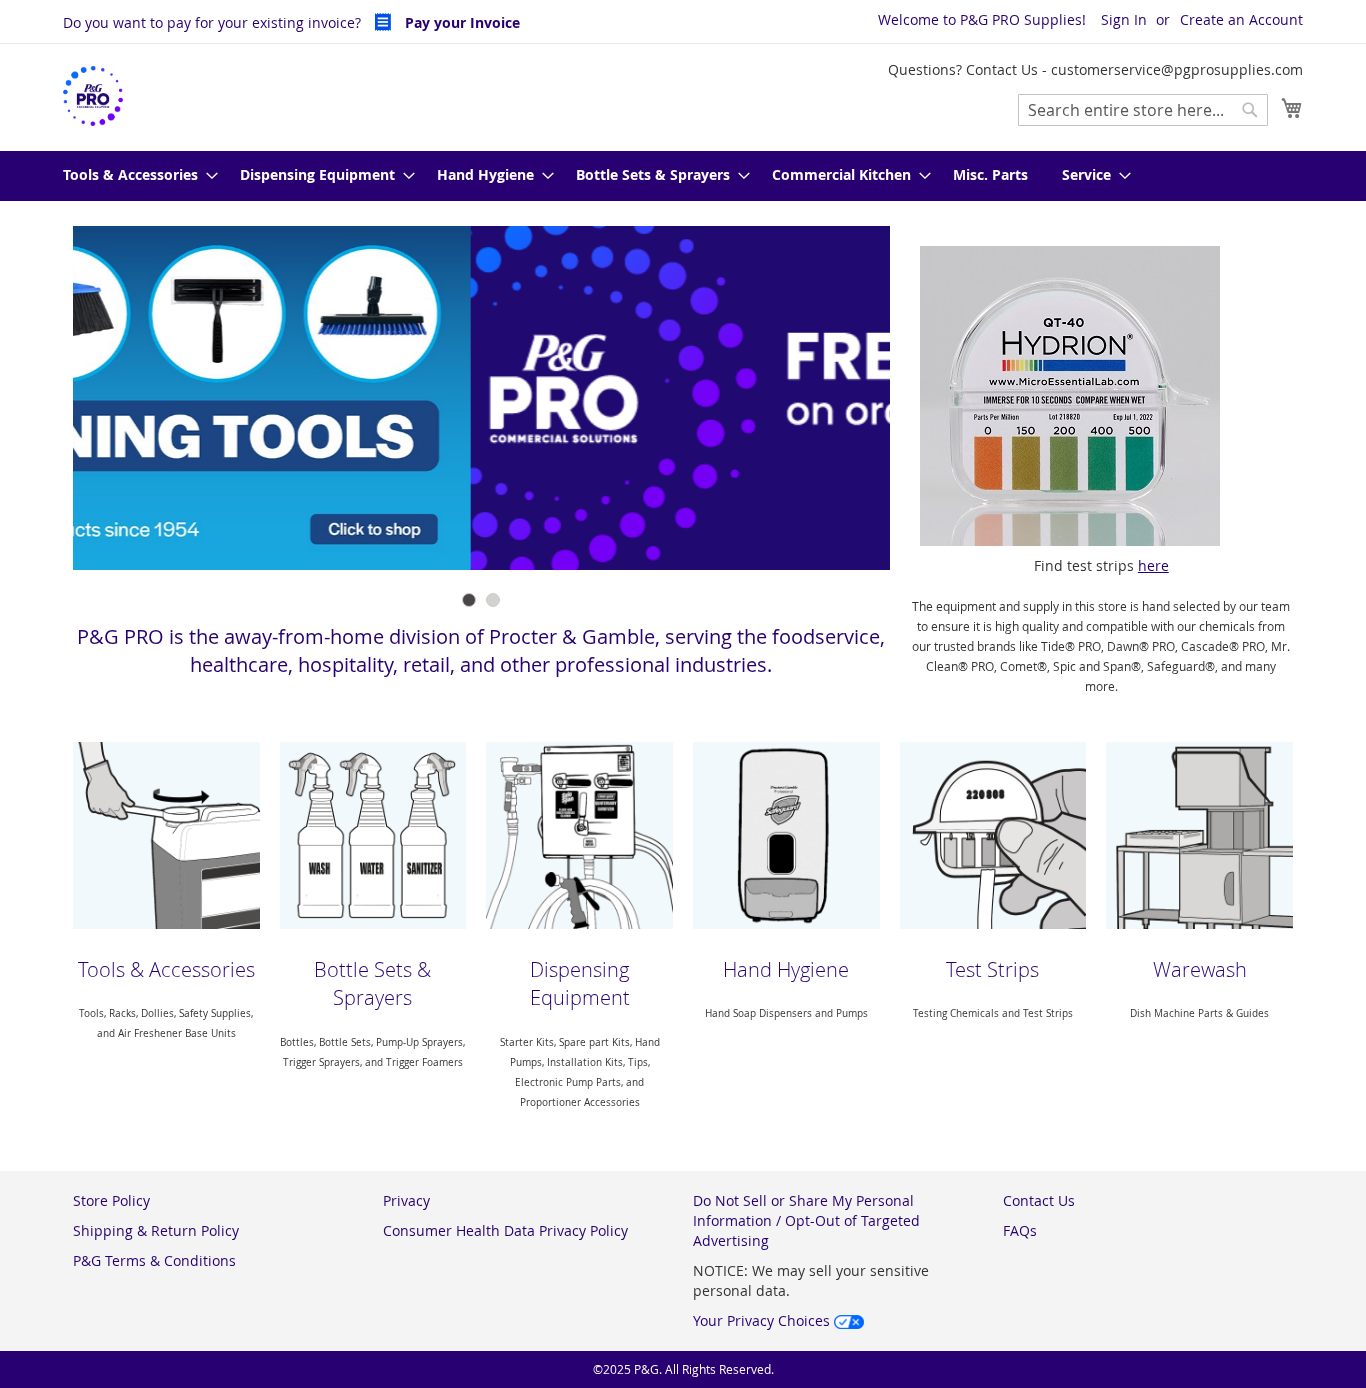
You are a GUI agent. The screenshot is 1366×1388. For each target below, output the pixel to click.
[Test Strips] (993, 835)
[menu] (683, 176)
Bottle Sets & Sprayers (372, 984)
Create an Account (1241, 19)
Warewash (1200, 969)
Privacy (406, 1200)
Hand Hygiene (786, 969)
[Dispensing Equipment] (579, 835)
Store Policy (111, 1200)
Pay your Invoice (460, 22)
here (1153, 565)
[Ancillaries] (166, 835)
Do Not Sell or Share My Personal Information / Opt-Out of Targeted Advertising (806, 1220)
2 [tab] (493, 600)
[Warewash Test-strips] (1101, 396)
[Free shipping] (481, 400)
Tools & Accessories (166, 969)
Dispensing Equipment (580, 984)
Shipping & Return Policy (156, 1230)
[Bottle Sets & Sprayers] (373, 835)
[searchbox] (1143, 110)
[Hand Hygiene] (786, 835)
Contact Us (1039, 1200)
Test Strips (992, 969)
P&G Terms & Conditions (154, 1260)
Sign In (1124, 19)
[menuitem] (134, 176)
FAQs (1020, 1230)
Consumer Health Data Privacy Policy (505, 1230)
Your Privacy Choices (763, 1320)
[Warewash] (1199, 835)
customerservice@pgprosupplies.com (1177, 69)
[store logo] (93, 96)
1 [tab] (469, 600)
